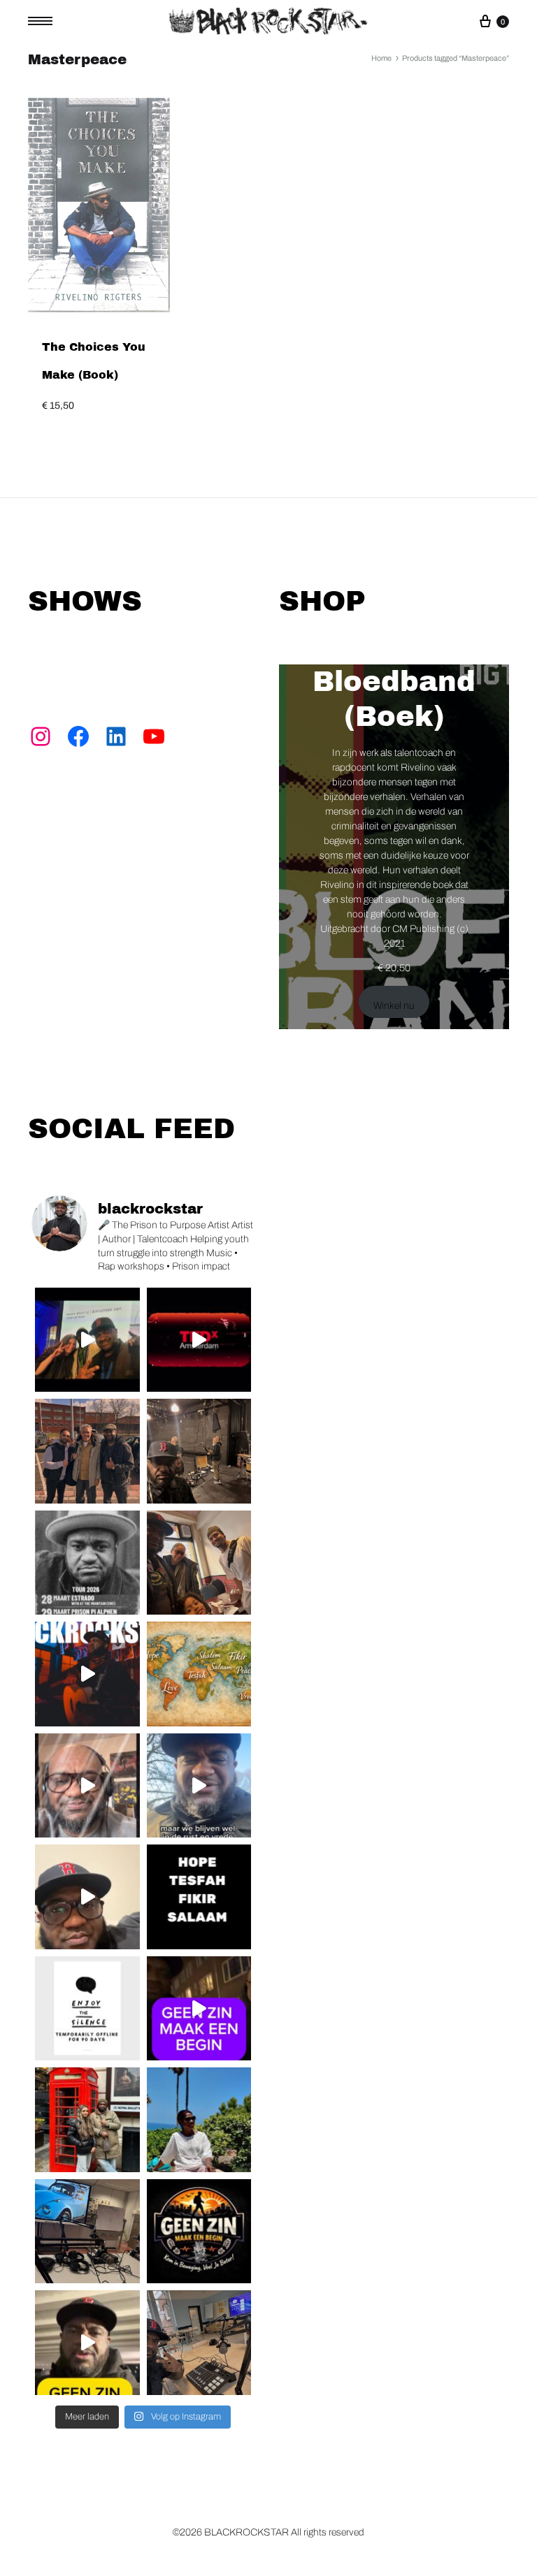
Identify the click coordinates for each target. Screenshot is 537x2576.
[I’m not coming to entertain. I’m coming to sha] (87, 1563)
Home (381, 58)
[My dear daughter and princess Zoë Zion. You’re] (87, 2120)
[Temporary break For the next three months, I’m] (87, 2009)
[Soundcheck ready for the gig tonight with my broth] (199, 1451)
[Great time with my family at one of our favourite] (199, 1563)
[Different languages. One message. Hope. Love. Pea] (199, 1897)
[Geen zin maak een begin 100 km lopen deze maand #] (199, 1786)
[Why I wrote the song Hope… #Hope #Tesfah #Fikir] (87, 1786)
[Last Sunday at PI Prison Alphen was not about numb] (87, 1451)
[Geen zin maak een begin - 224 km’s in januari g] (87, 2343)
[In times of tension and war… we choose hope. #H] (87, 1897)
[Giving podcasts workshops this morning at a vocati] (199, 2343)
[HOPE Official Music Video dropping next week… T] (87, 1674)
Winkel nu (394, 1006)
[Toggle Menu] (45, 21)
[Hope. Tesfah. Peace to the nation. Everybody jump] (199, 1674)
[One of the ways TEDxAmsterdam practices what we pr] (199, 1340)
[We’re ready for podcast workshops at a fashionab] (87, 2232)
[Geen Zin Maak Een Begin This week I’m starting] (199, 2232)
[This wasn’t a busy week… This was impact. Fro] (87, 1340)
